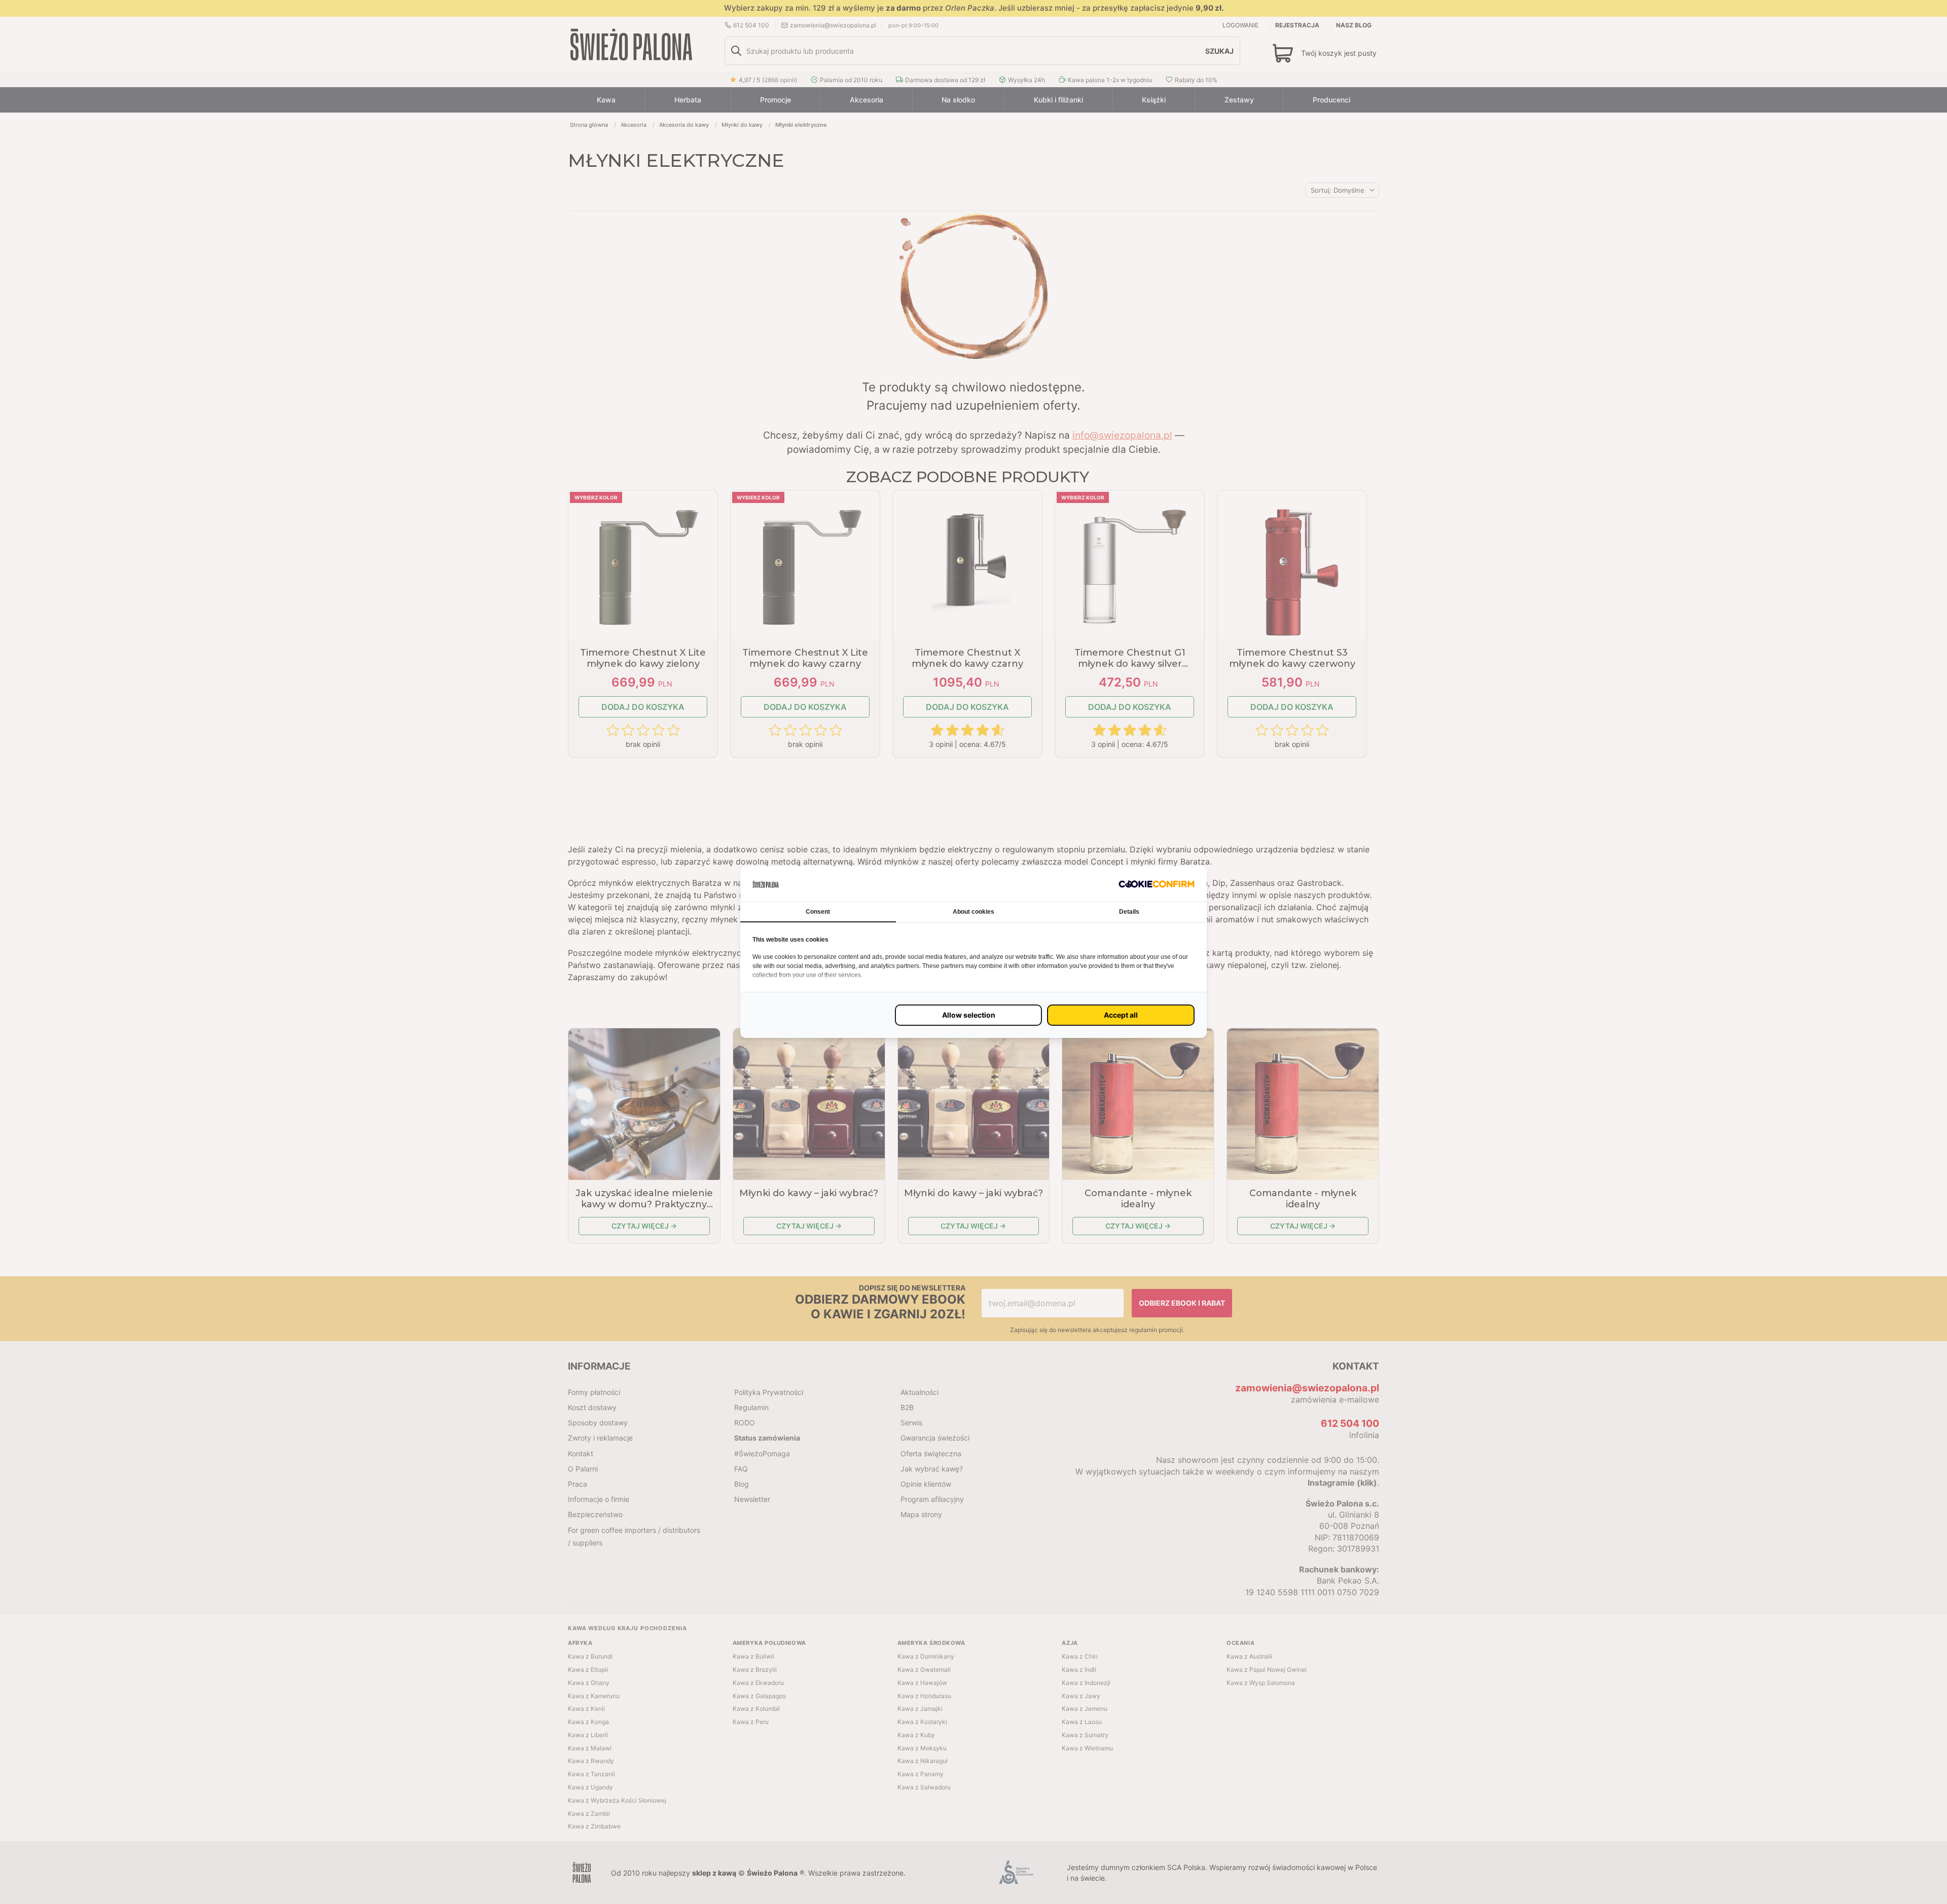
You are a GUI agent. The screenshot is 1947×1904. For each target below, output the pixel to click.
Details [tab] (1129, 912)
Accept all (1121, 1015)
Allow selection (969, 1015)
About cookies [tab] (974, 912)
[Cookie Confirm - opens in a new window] (1157, 884)
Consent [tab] (818, 912)
